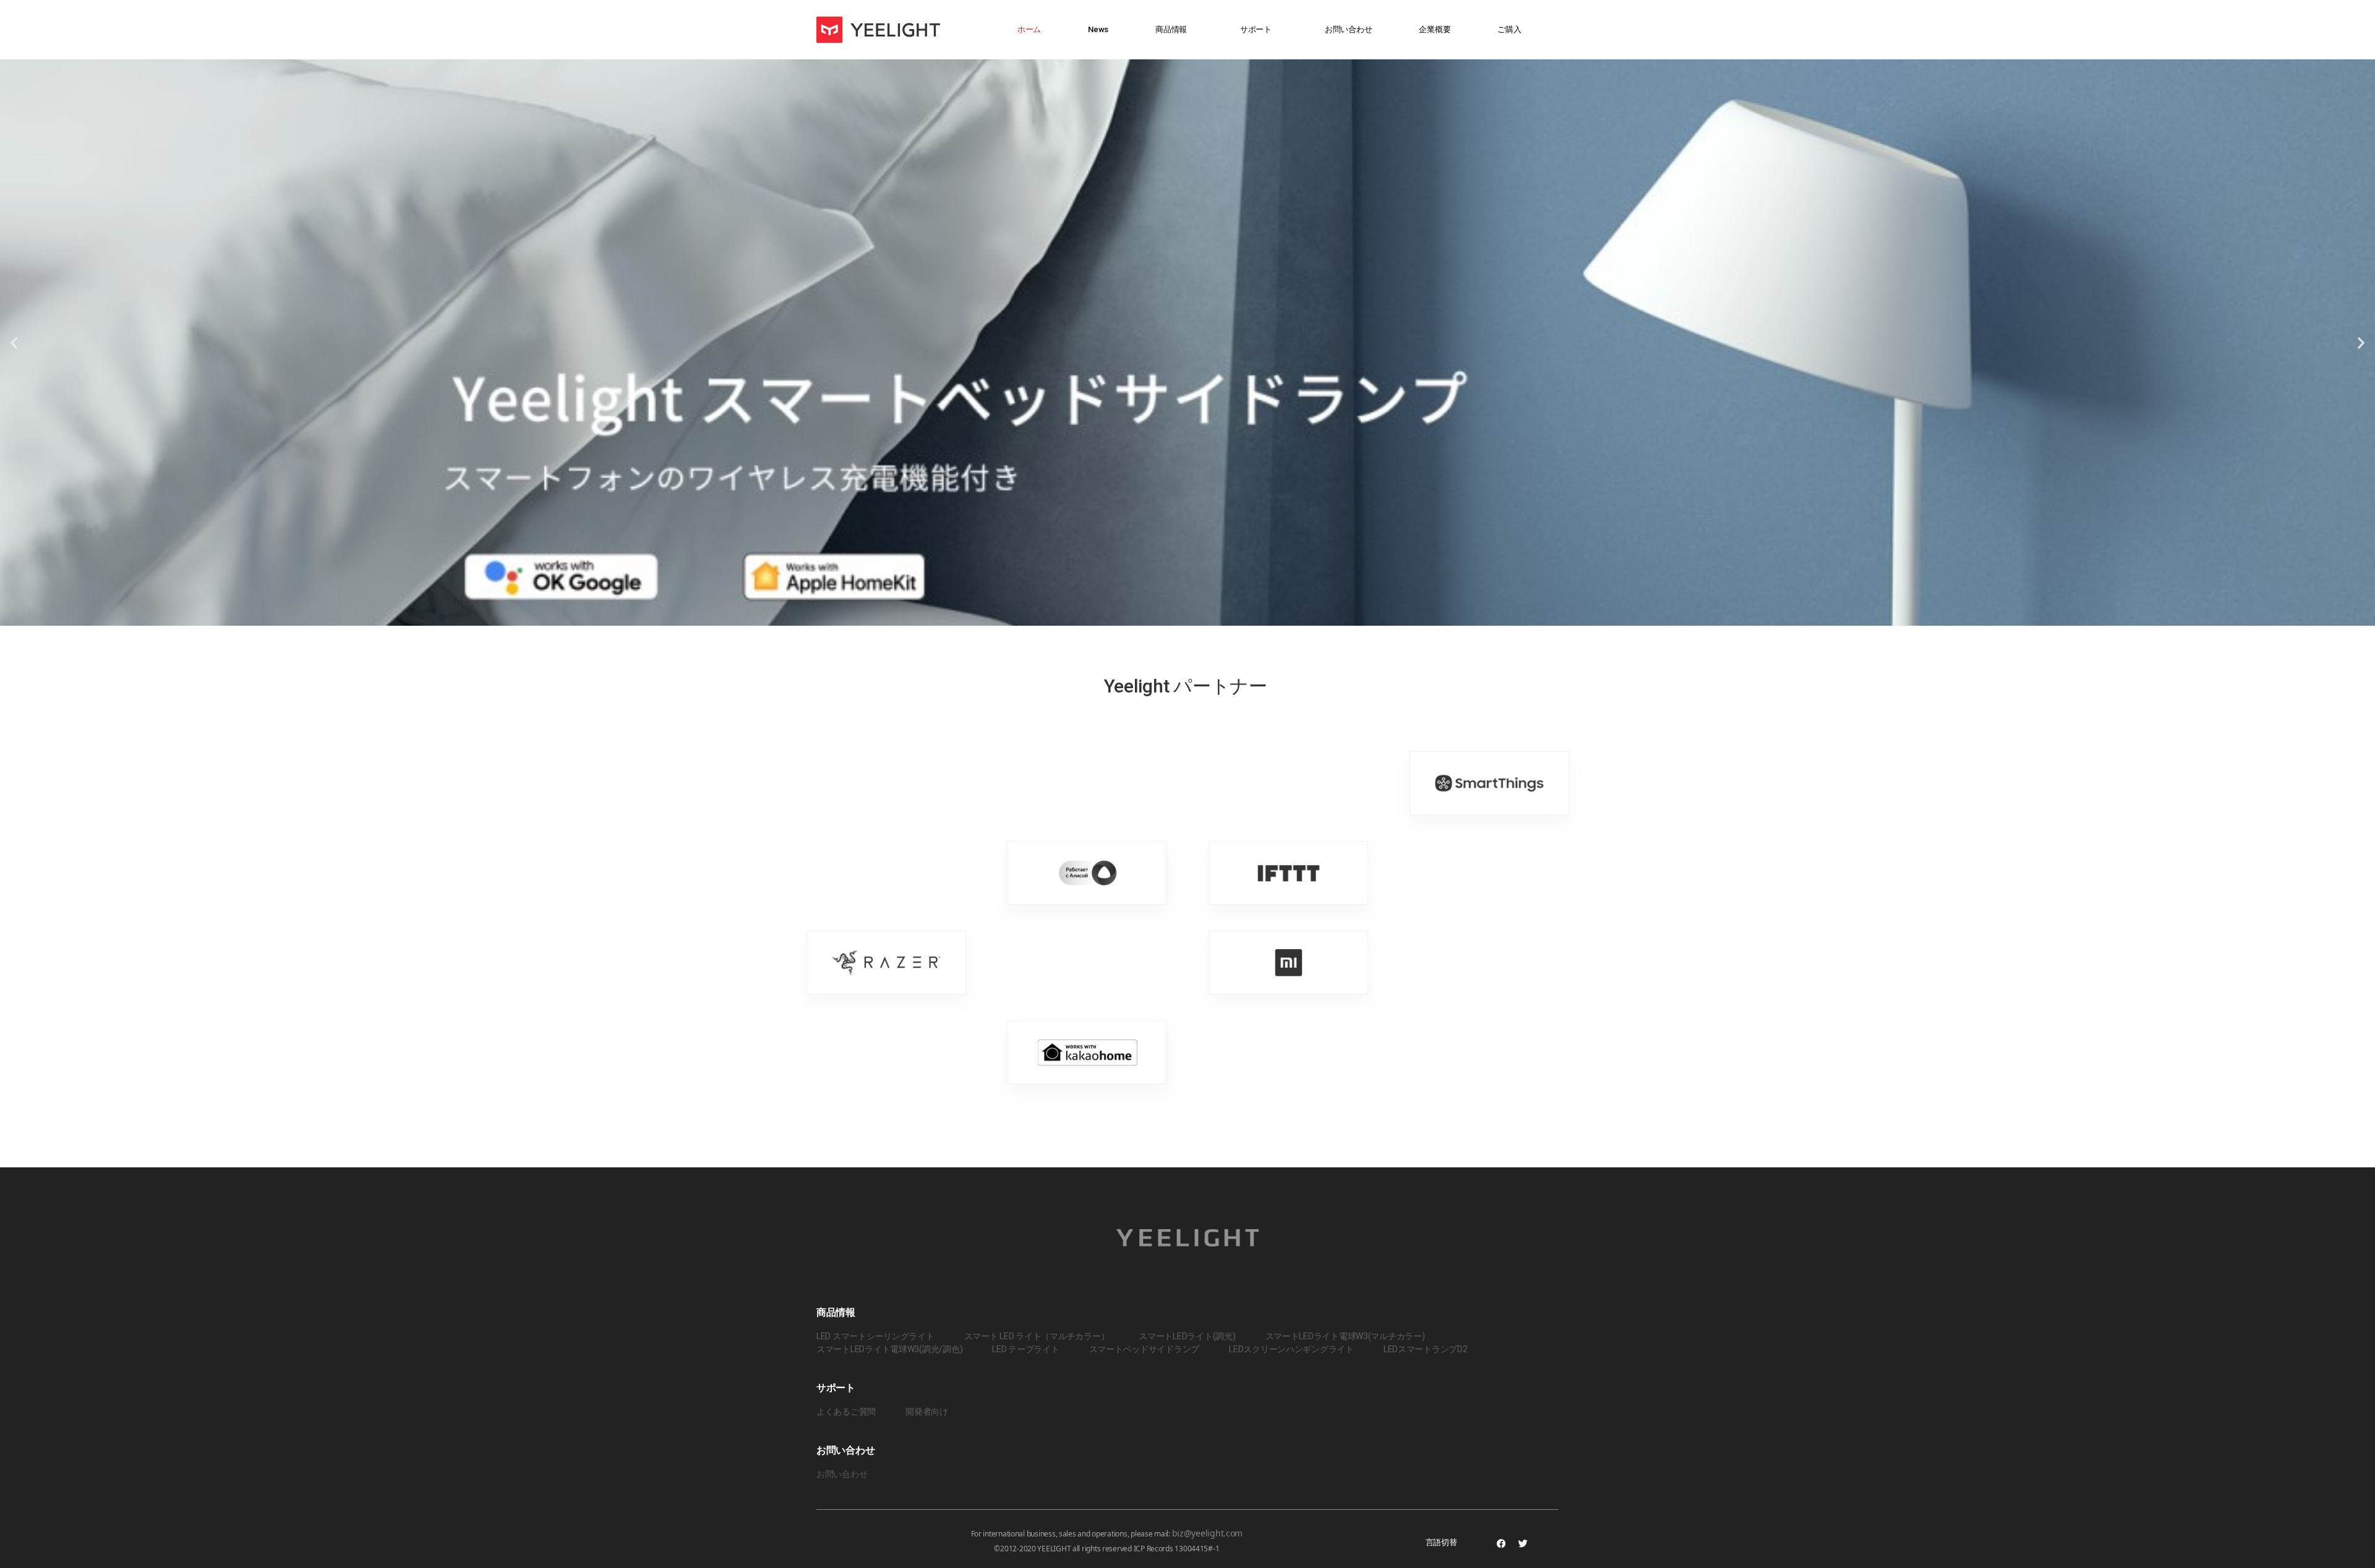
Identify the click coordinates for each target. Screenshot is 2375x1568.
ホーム (1029, 29)
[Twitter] (1523, 1543)
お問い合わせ (1348, 29)
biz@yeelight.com (1208, 1533)
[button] (14, 343)
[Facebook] (1501, 1543)
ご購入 (1509, 29)
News (1098, 29)
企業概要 (1435, 29)
